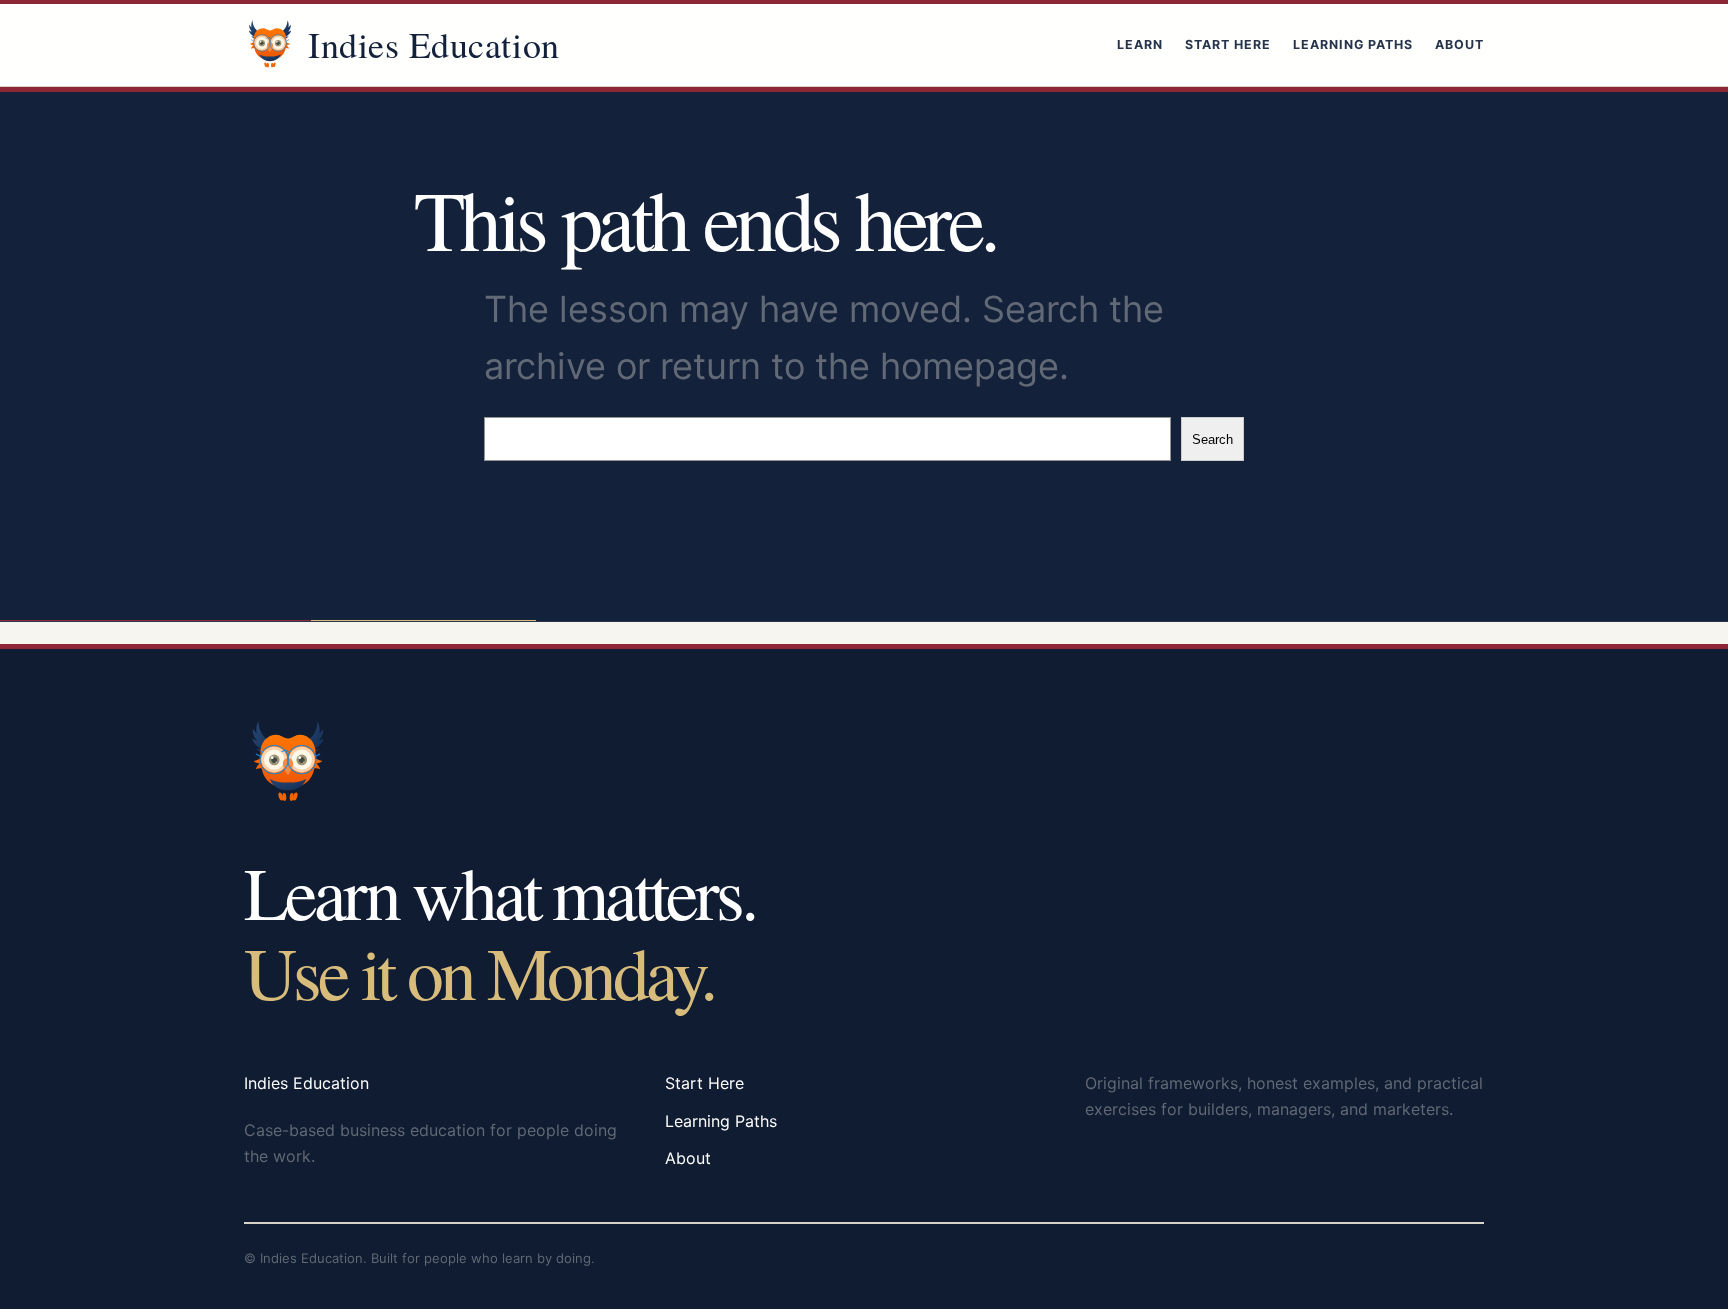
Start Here (1228, 44)
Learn (1140, 44)
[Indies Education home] (270, 45)
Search (1212, 439)
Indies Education (434, 44)
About (1459, 44)
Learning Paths (1353, 44)
